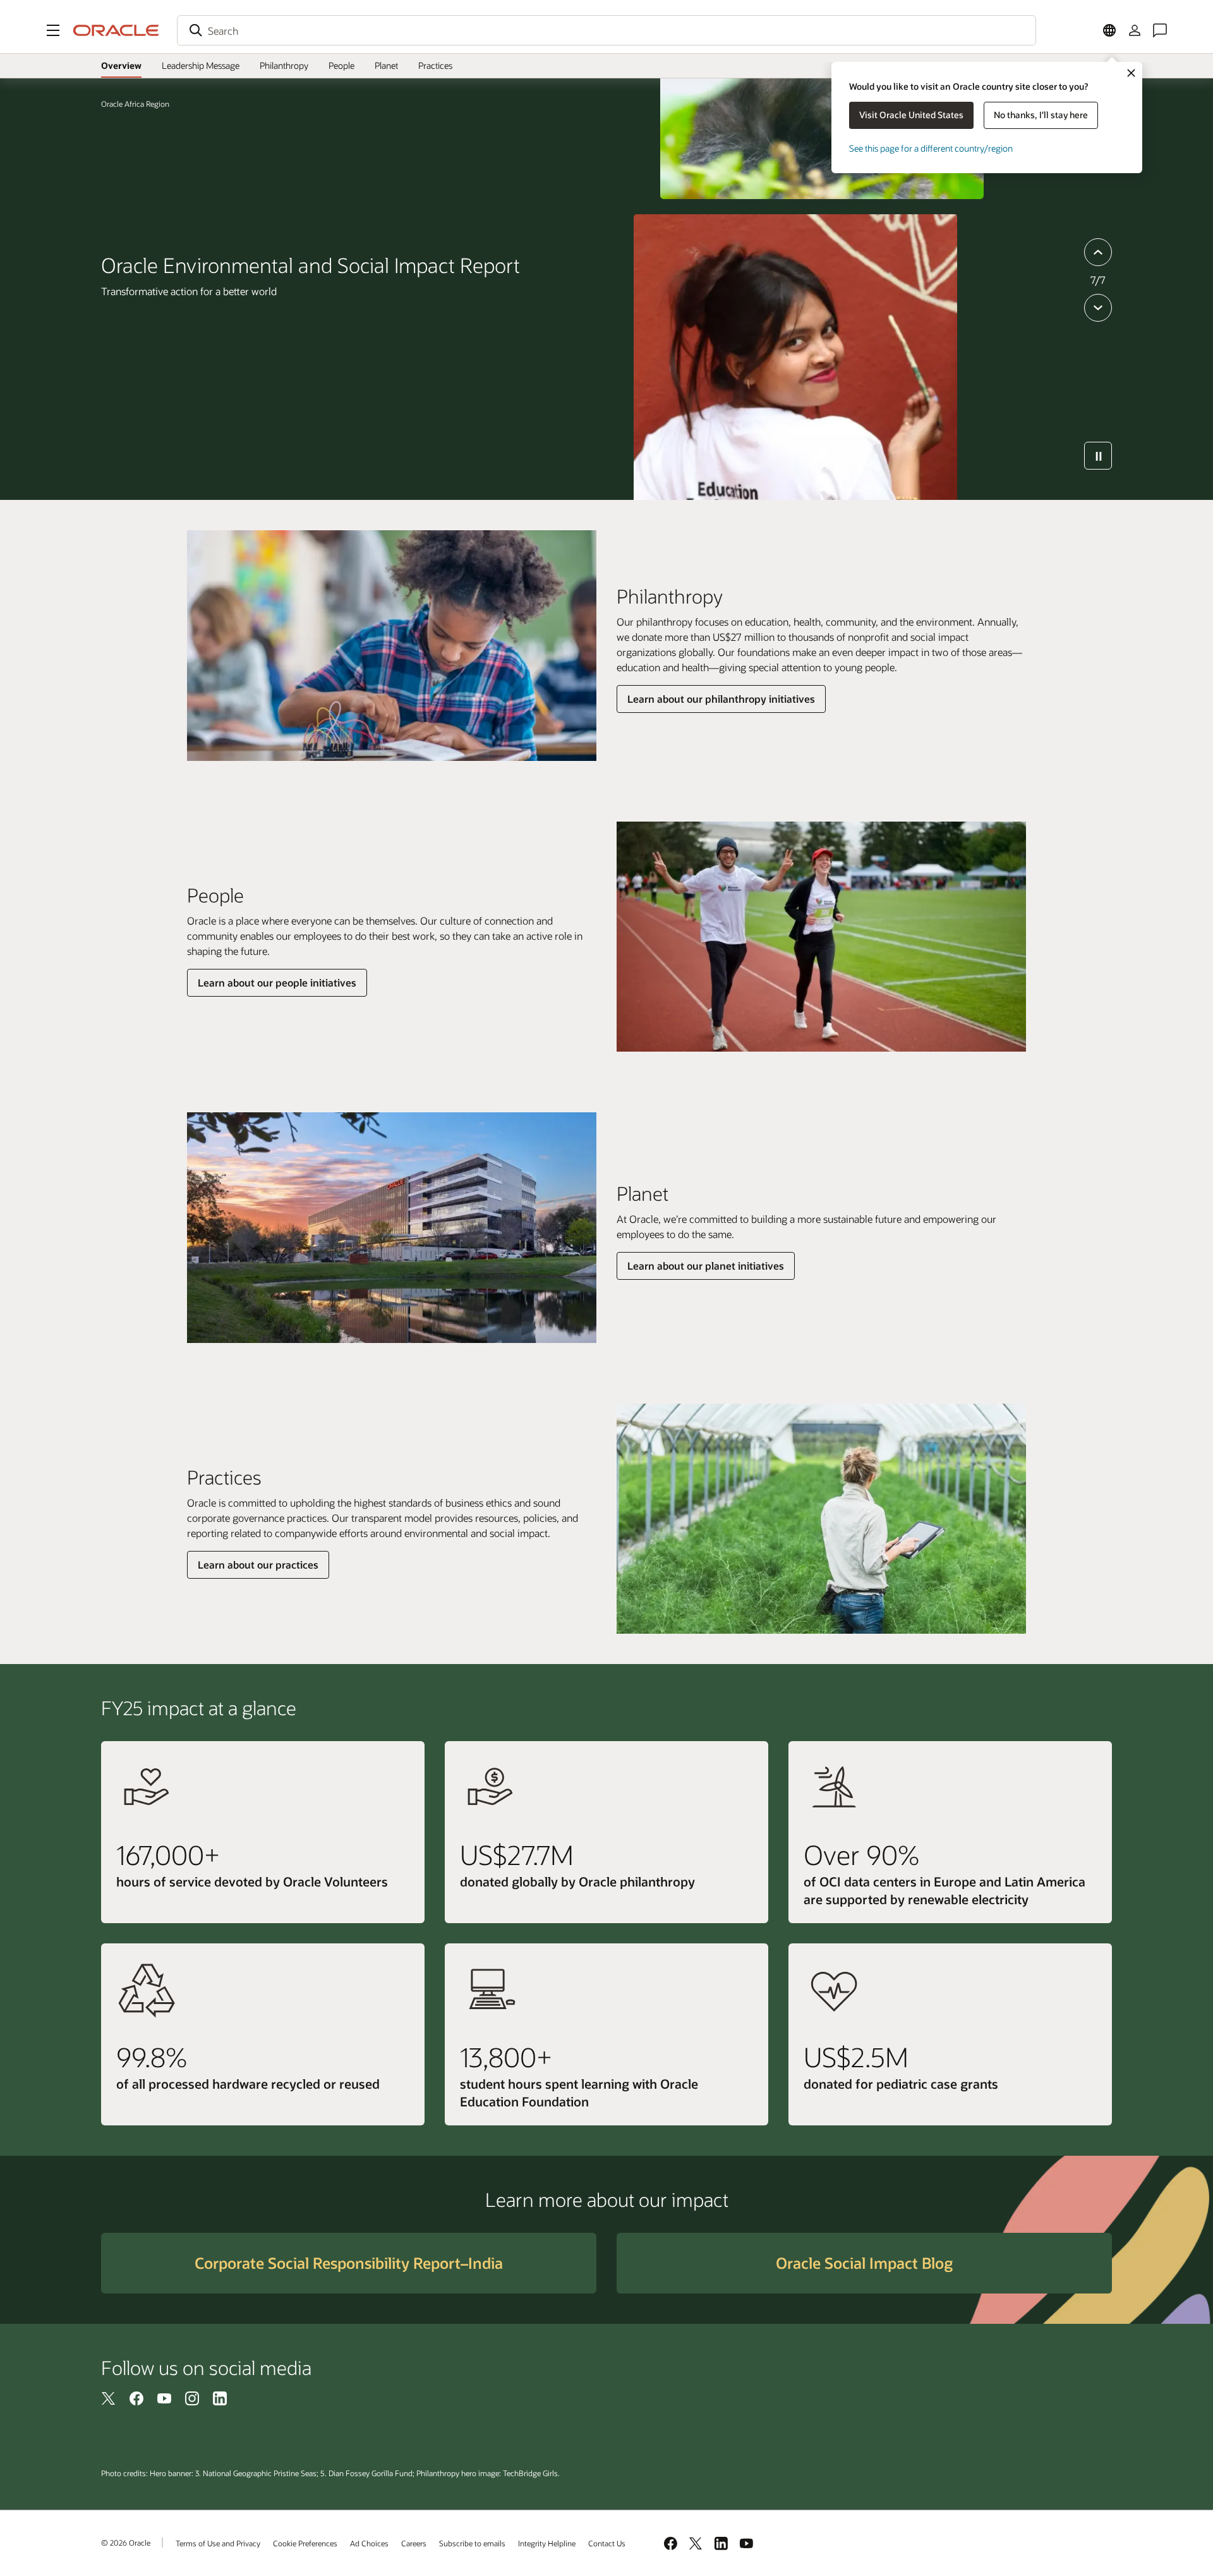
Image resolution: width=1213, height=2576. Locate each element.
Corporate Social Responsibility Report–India (349, 2263)
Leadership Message (201, 65)
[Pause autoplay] (1098, 456)
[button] (53, 30)
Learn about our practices (258, 1564)
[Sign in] (1135, 30)
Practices (435, 65)
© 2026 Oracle (126, 2543)
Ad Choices (369, 2543)
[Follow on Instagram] (192, 2398)
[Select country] (1109, 30)
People (341, 65)
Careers (414, 2543)
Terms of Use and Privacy (218, 2543)
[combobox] (606, 30)
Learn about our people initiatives (277, 982)
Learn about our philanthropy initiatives (721, 699)
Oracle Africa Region (135, 104)
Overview (121, 65)
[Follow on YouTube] (164, 2398)
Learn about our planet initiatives (706, 1266)
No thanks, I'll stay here (1041, 115)
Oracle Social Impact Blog (864, 2263)
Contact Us (607, 2543)
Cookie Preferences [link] (305, 2543)
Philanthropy (284, 65)
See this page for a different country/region (931, 148)
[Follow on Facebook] (136, 2398)
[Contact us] (1160, 30)
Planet (386, 65)
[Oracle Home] (116, 30)
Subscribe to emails (472, 2543)
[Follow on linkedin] (220, 2398)
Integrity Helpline (547, 2543)
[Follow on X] (109, 2398)
